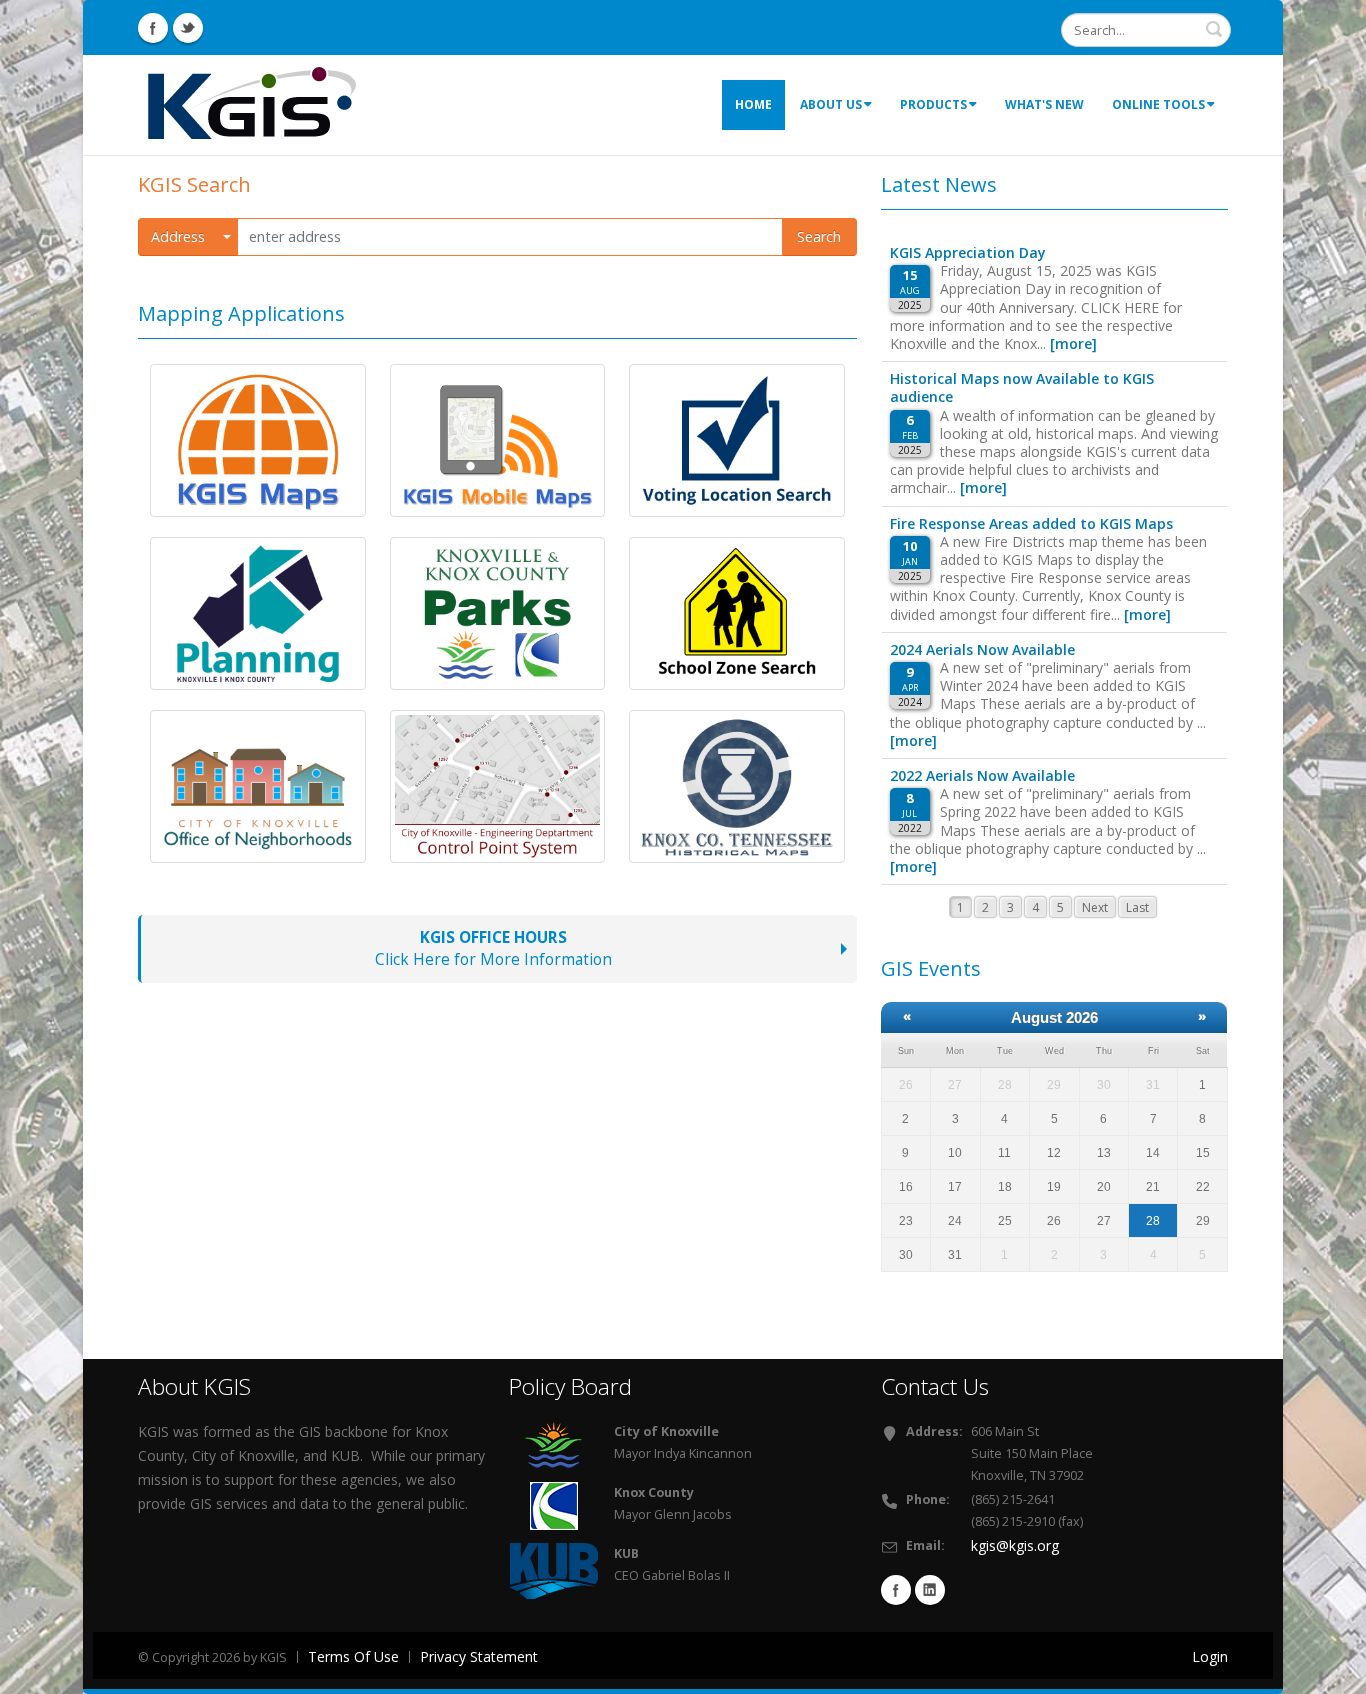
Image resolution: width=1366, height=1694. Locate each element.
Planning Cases (227, 669)
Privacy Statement (479, 1656)
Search (819, 236)
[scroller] (1331, 1670)
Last (1137, 907)
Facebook (896, 1590)
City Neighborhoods (247, 842)
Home (753, 104)
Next (1095, 907)
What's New (1044, 104)
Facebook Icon (153, 28)
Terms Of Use (353, 1656)
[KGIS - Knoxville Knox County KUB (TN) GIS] (252, 103)
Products (933, 104)
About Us (831, 104)
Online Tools (1158, 104)
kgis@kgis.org (1015, 1545)
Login (1210, 1656)
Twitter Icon (188, 28)
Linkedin (930, 1590)
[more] (1073, 343)
